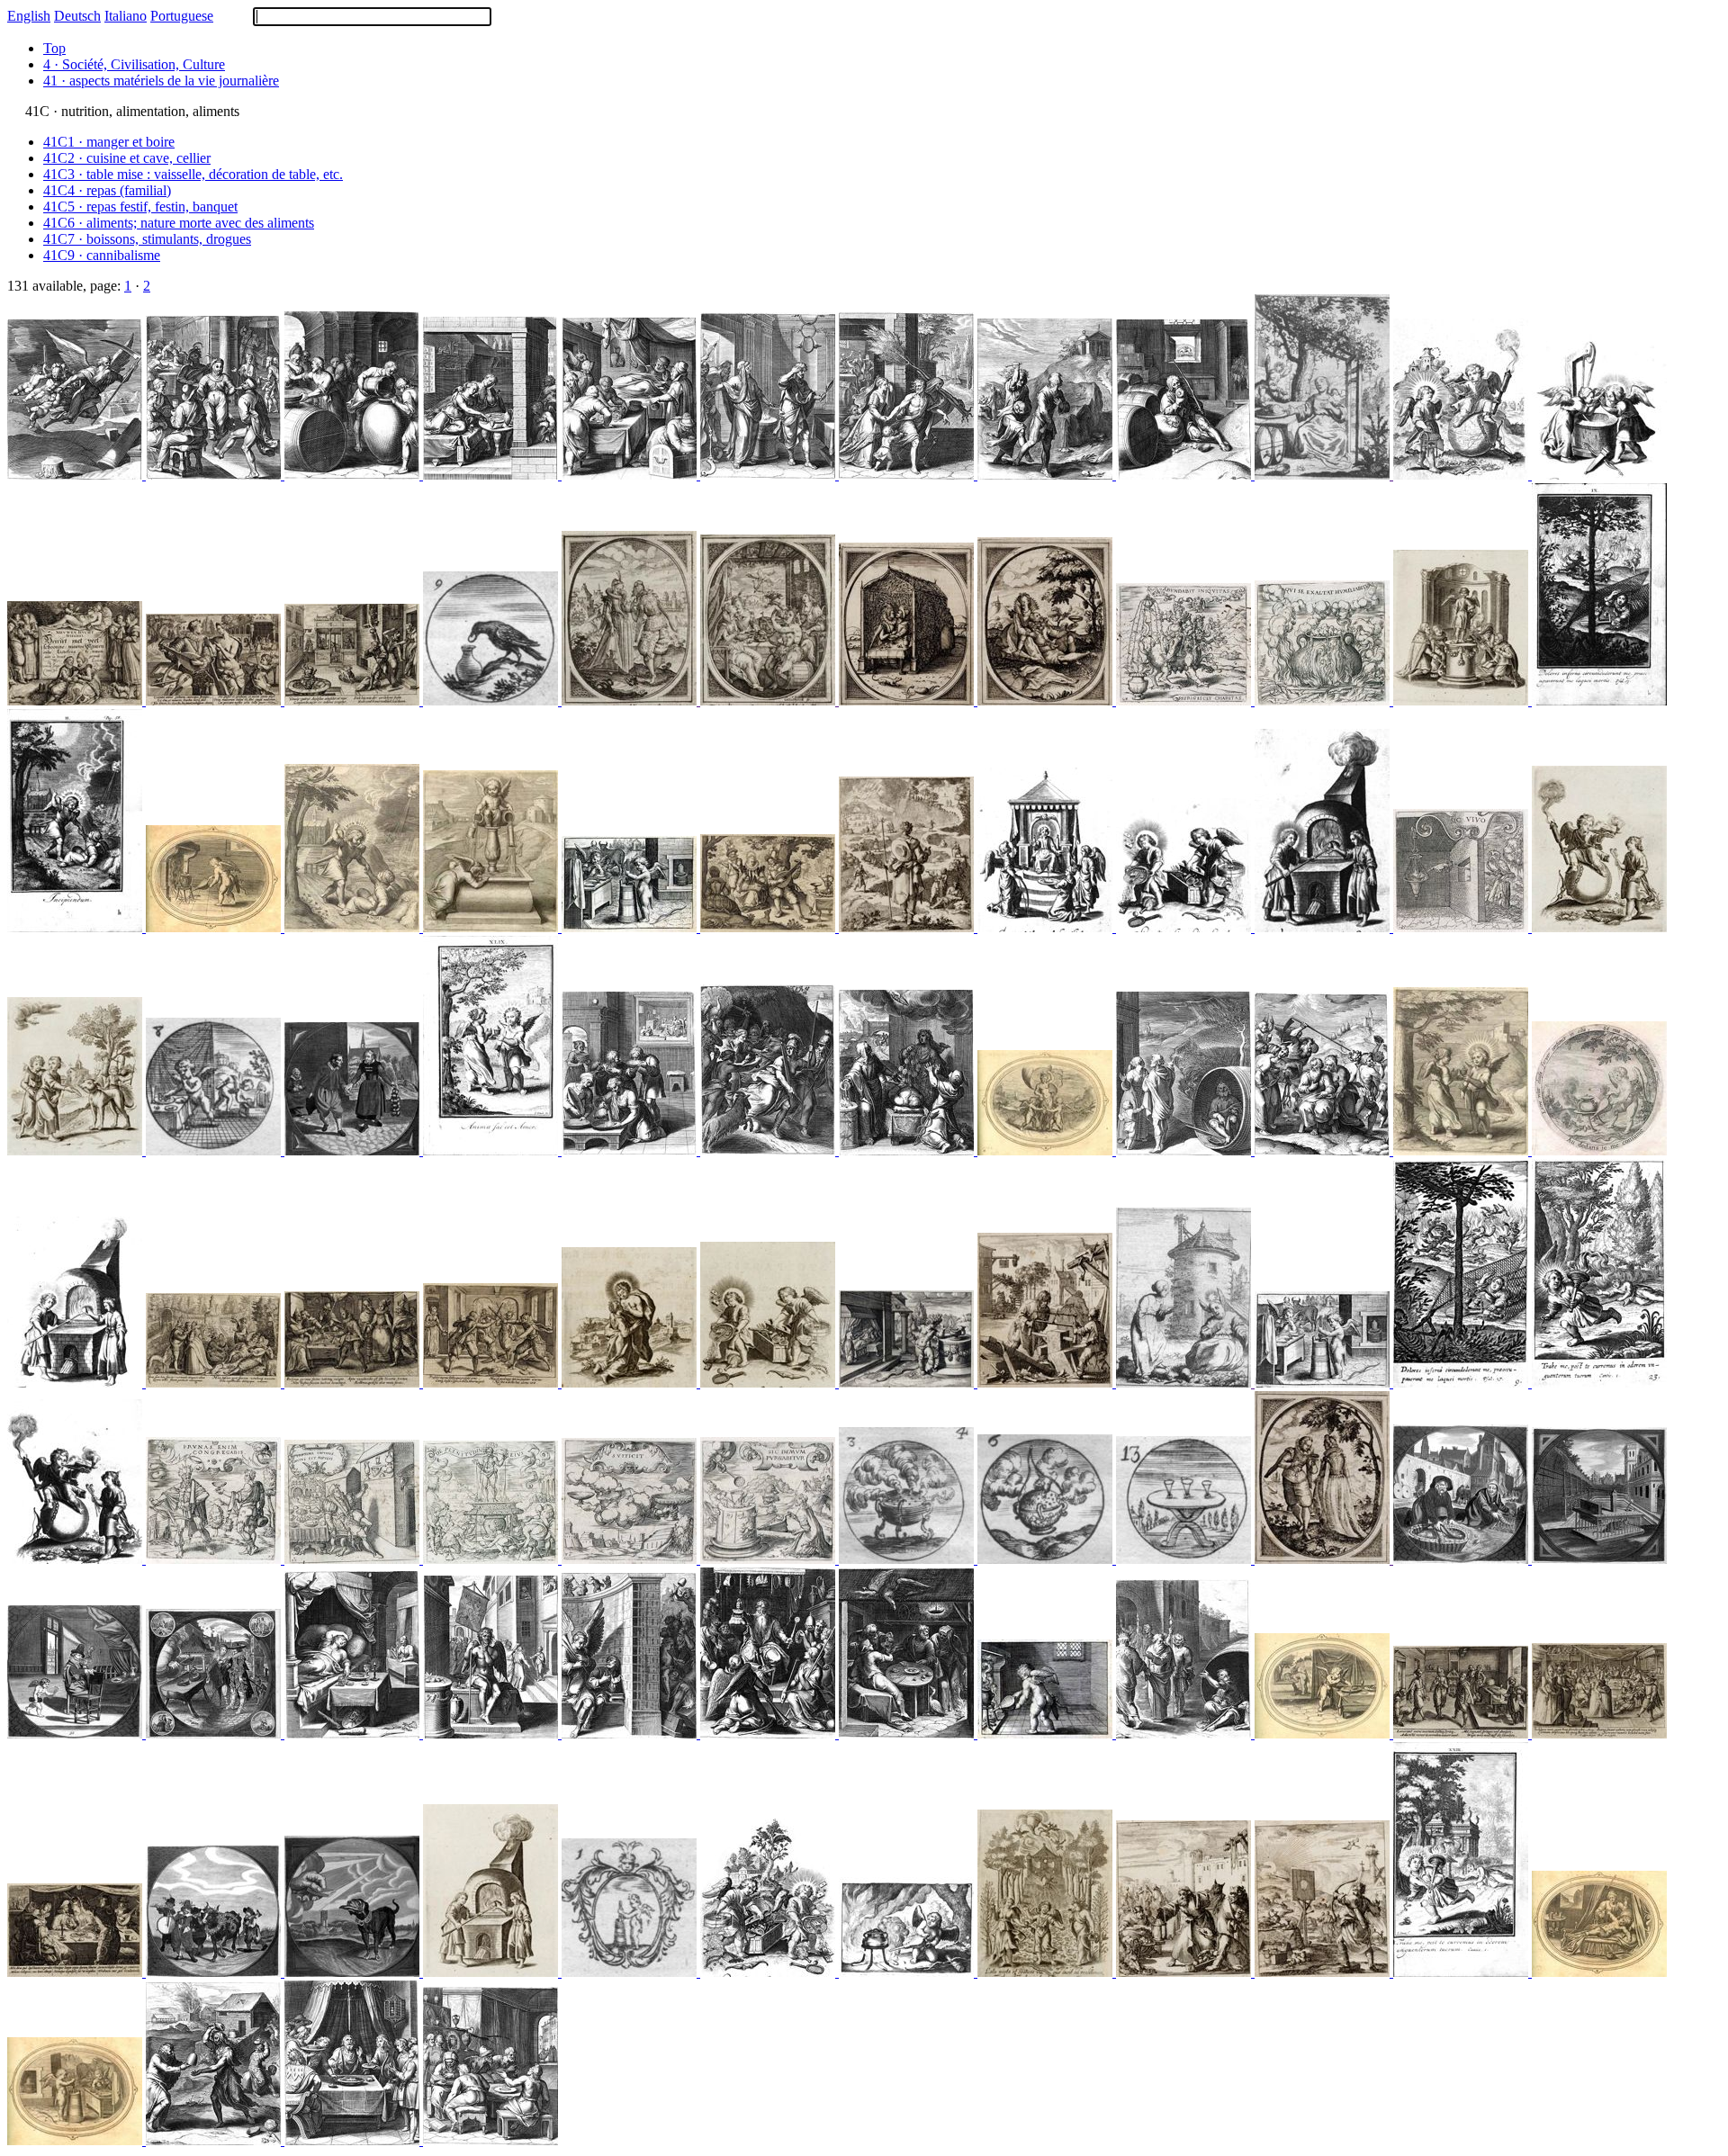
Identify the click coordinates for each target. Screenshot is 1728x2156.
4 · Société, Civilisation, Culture (134, 64)
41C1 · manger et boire (109, 142)
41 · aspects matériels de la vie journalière (161, 81)
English (29, 16)
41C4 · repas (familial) (107, 190)
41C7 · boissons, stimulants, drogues (147, 239)
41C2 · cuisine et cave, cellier (127, 158)
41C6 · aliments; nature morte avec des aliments (179, 223)
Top (54, 48)
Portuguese (182, 16)
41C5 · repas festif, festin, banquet (140, 207)
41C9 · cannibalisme (102, 255)
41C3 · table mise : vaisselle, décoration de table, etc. (193, 174)
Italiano (126, 16)
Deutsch (77, 16)
